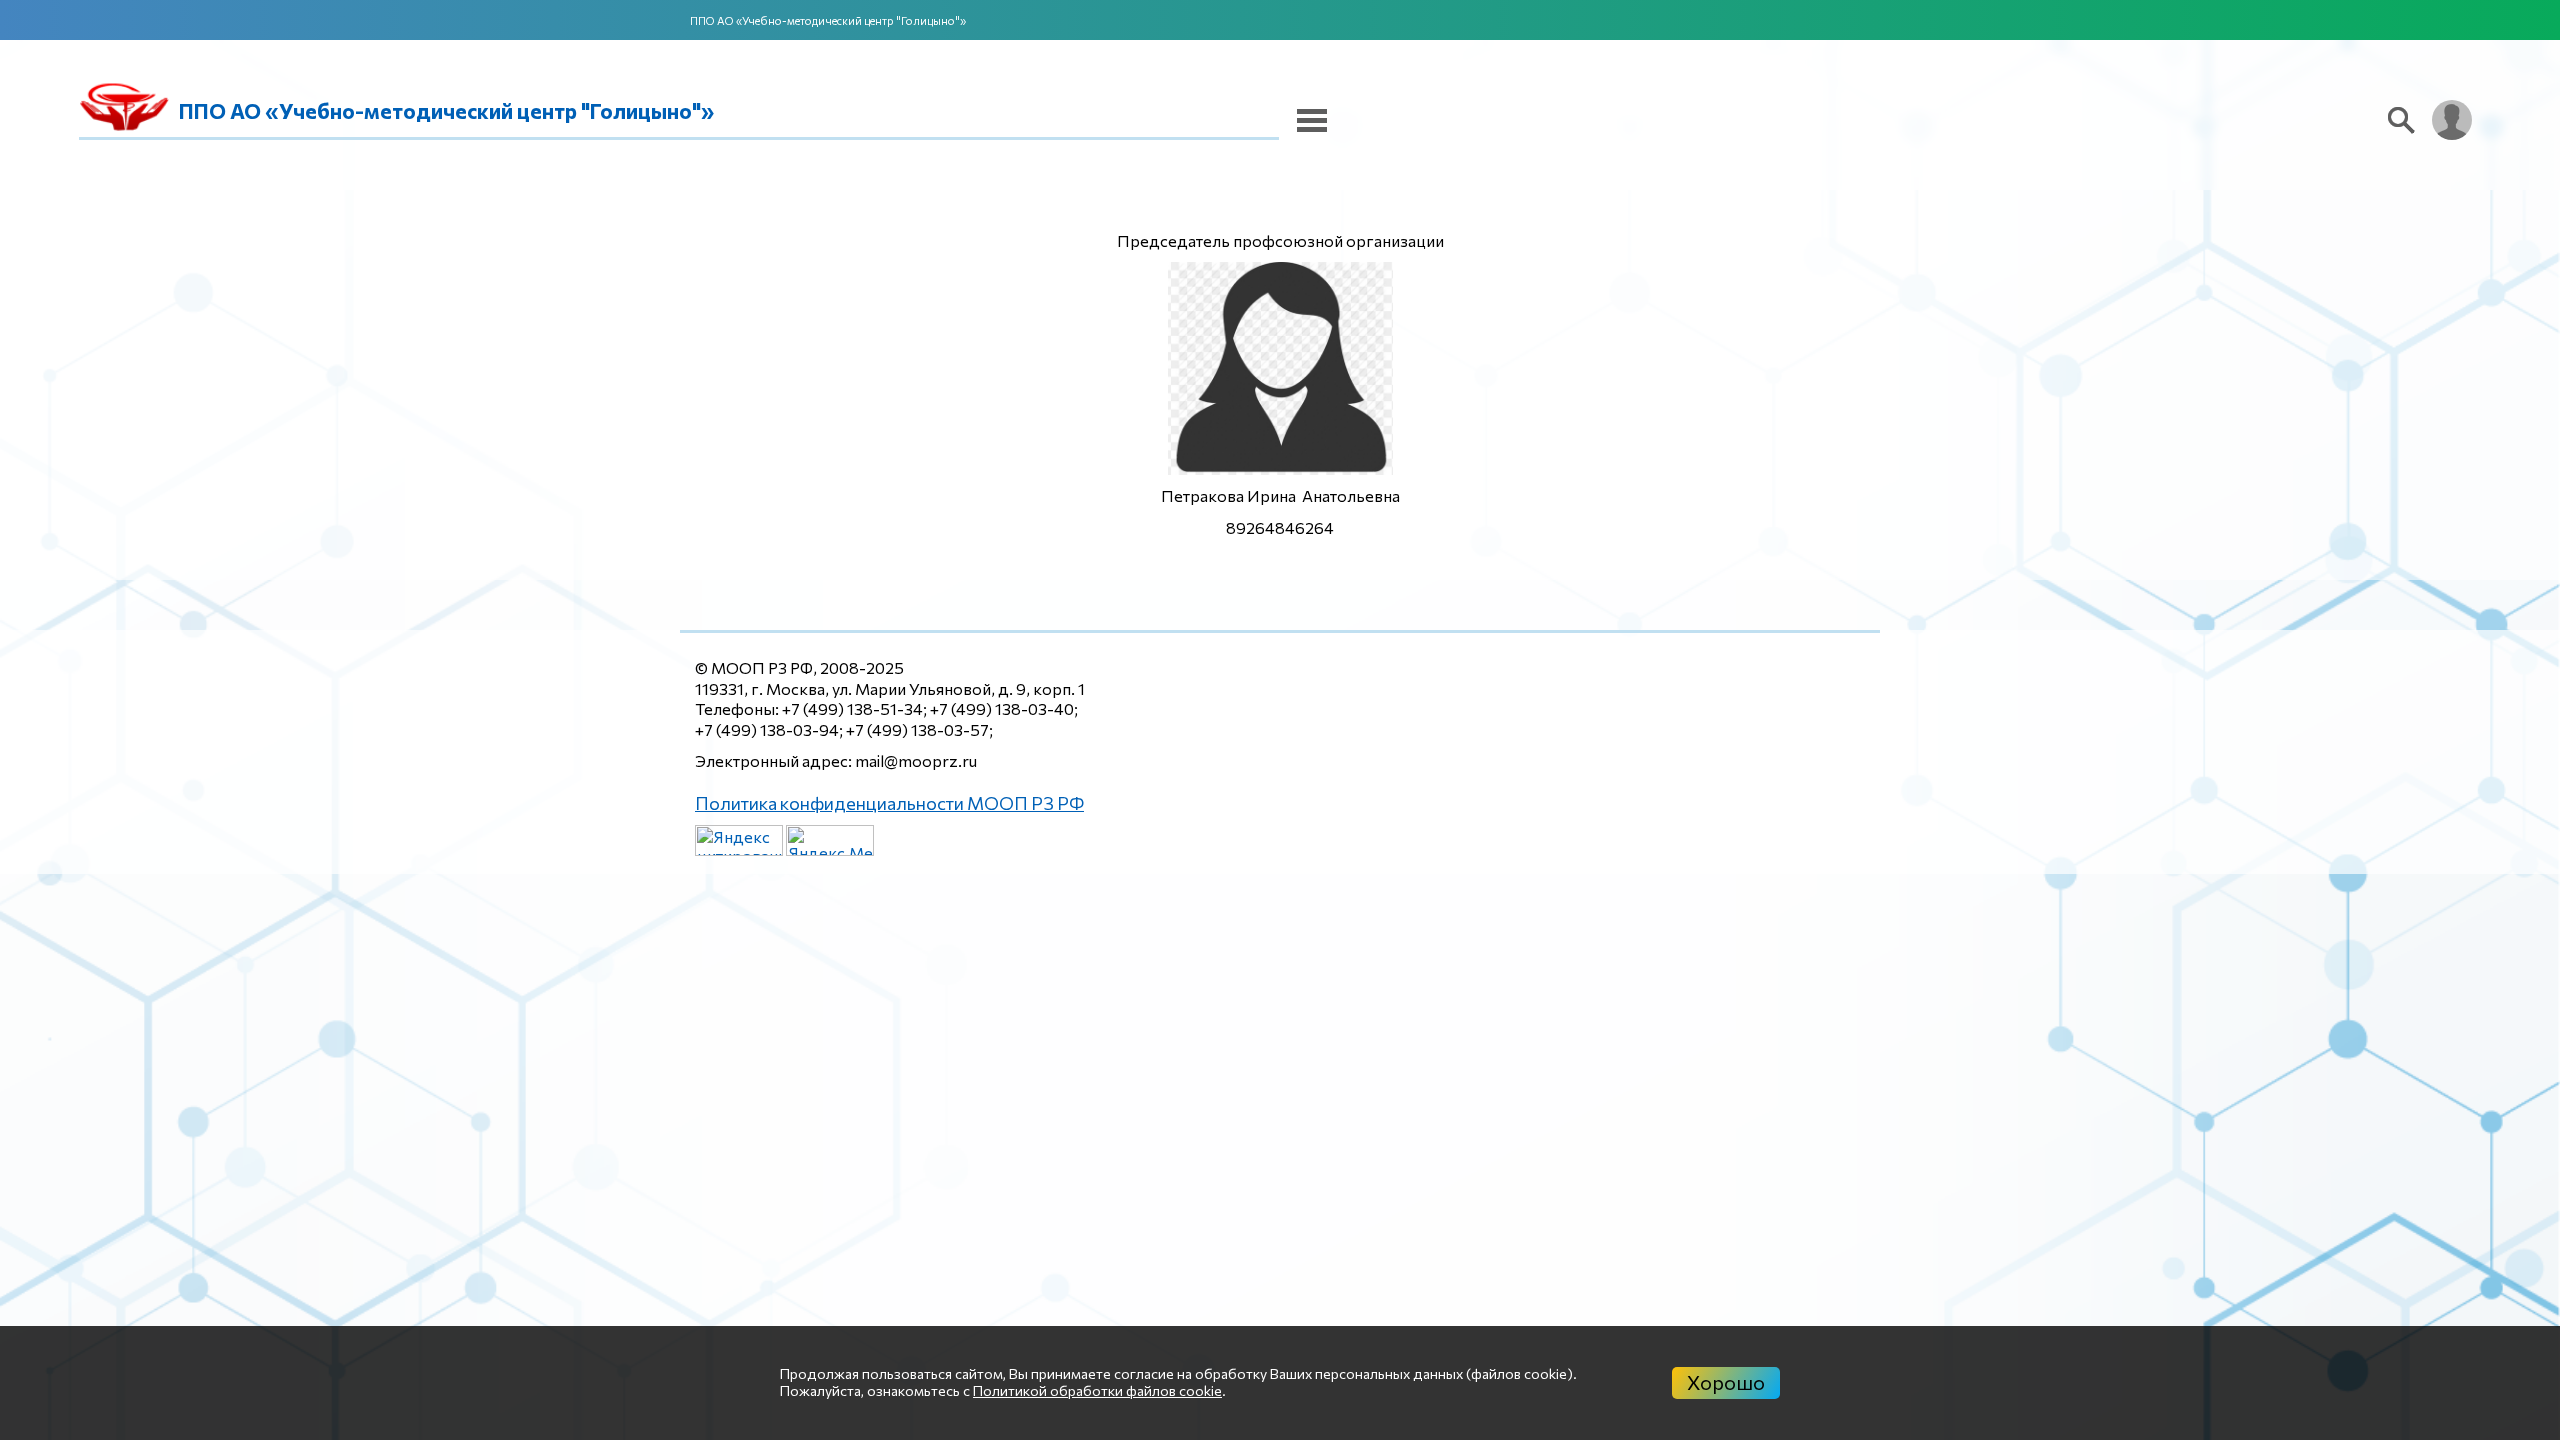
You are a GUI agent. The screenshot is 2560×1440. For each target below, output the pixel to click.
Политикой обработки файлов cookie (1097, 1390)
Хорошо (1726, 1382)
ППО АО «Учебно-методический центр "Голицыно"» (828, 20)
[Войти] (2452, 120)
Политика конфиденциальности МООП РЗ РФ (869, 801)
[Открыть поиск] (2402, 120)
